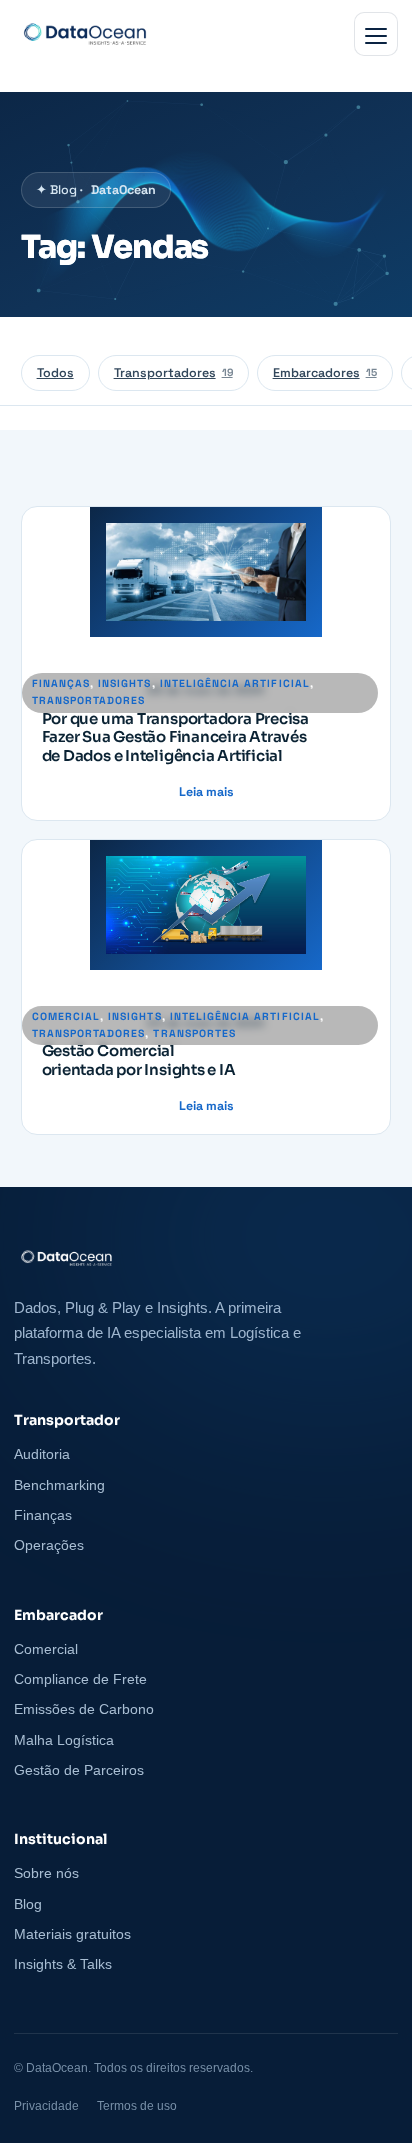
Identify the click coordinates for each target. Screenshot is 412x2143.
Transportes (194, 1033)
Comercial (66, 1016)
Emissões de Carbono (84, 1709)
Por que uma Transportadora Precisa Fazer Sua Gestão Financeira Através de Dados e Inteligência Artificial (175, 738)
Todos (55, 373)
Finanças (61, 683)
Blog (28, 1904)
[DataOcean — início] (206, 1258)
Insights (124, 683)
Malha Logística (64, 1740)
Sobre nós (46, 1873)
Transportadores (173, 373)
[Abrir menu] (376, 34)
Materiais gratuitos (72, 1934)
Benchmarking (59, 1485)
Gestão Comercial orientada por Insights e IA (139, 1060)
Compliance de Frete (80, 1679)
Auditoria (42, 1454)
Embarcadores (325, 373)
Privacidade (46, 2106)
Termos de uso (137, 2106)
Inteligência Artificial (235, 683)
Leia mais (206, 793)
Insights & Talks (63, 1964)
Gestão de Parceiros (79, 1770)
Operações (49, 1545)
